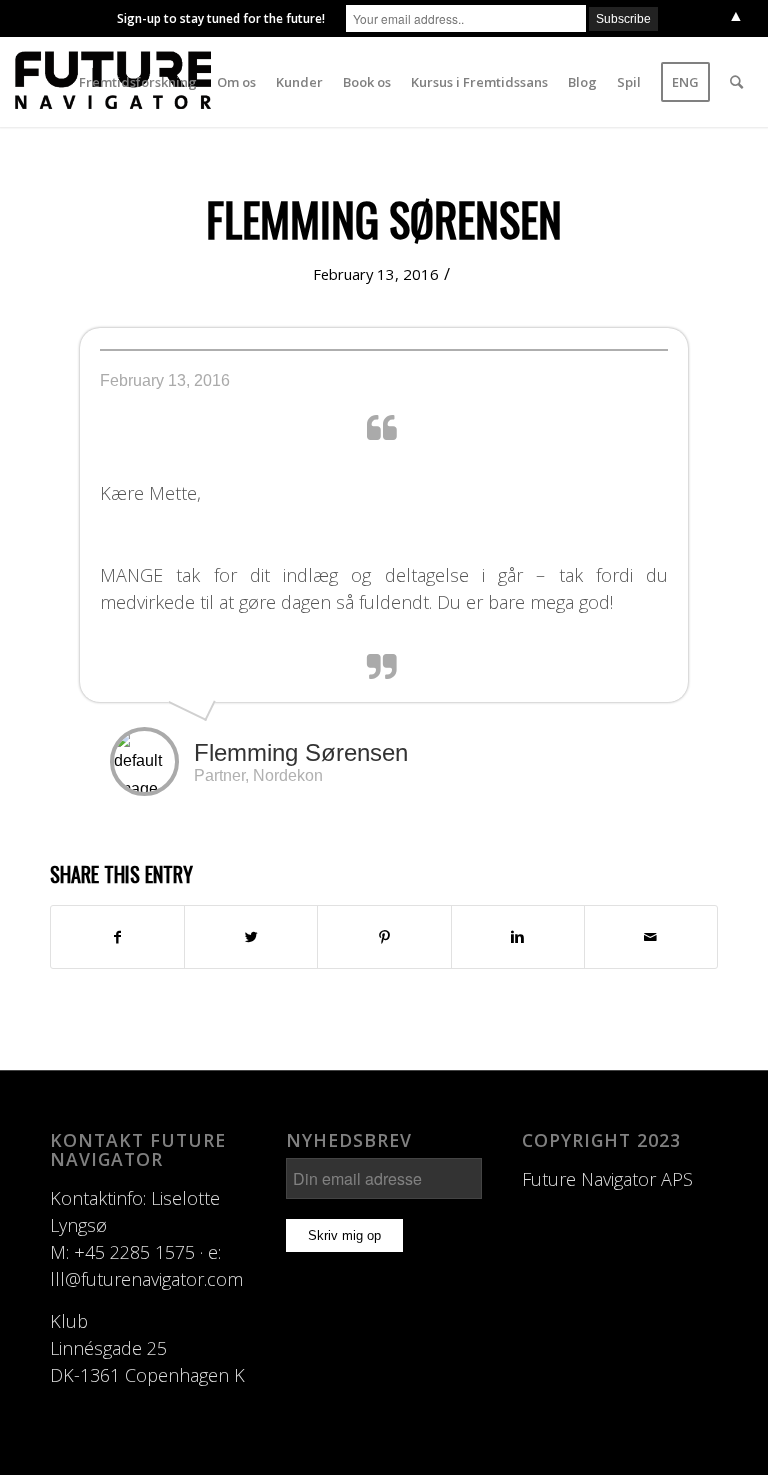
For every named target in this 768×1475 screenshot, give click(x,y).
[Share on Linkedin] (518, 937)
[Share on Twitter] (251, 937)
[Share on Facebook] (117, 937)
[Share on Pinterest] (384, 937)
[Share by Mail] (651, 937)
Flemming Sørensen (384, 218)
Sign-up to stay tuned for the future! (221, 18)
